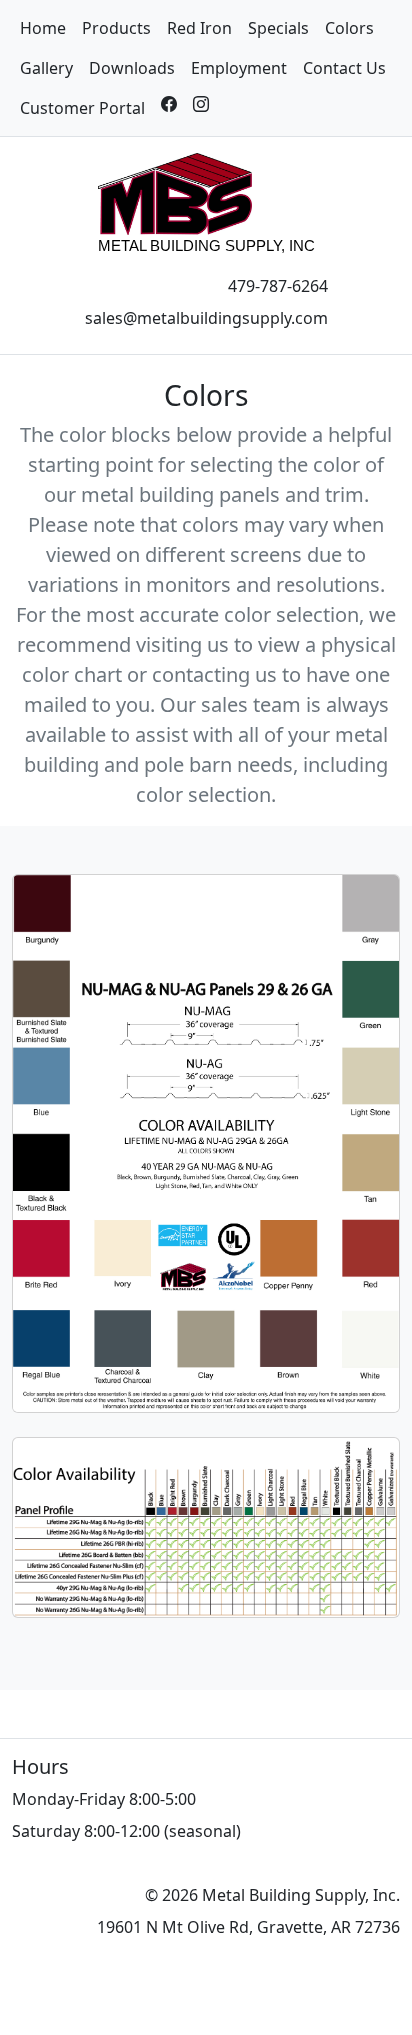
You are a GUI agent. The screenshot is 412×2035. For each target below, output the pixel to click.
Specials (278, 28)
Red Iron (199, 28)
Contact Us (344, 68)
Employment (239, 68)
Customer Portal (82, 108)
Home (43, 28)
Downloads (132, 68)
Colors (349, 28)
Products (116, 28)
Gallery (46, 68)
